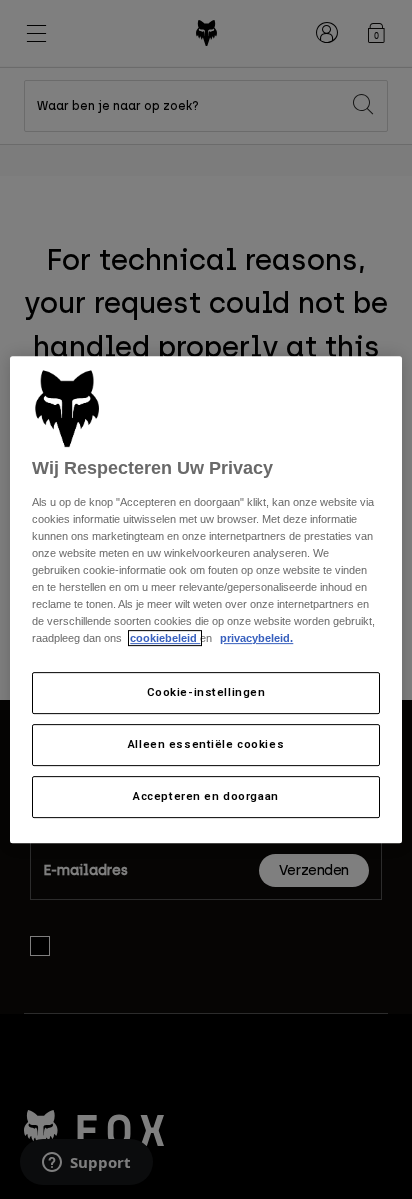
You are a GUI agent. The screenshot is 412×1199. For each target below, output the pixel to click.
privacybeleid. (256, 639)
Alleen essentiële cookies (206, 745)
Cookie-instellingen (206, 693)
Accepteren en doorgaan (206, 796)
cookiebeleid (165, 639)
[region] (205, 600)
